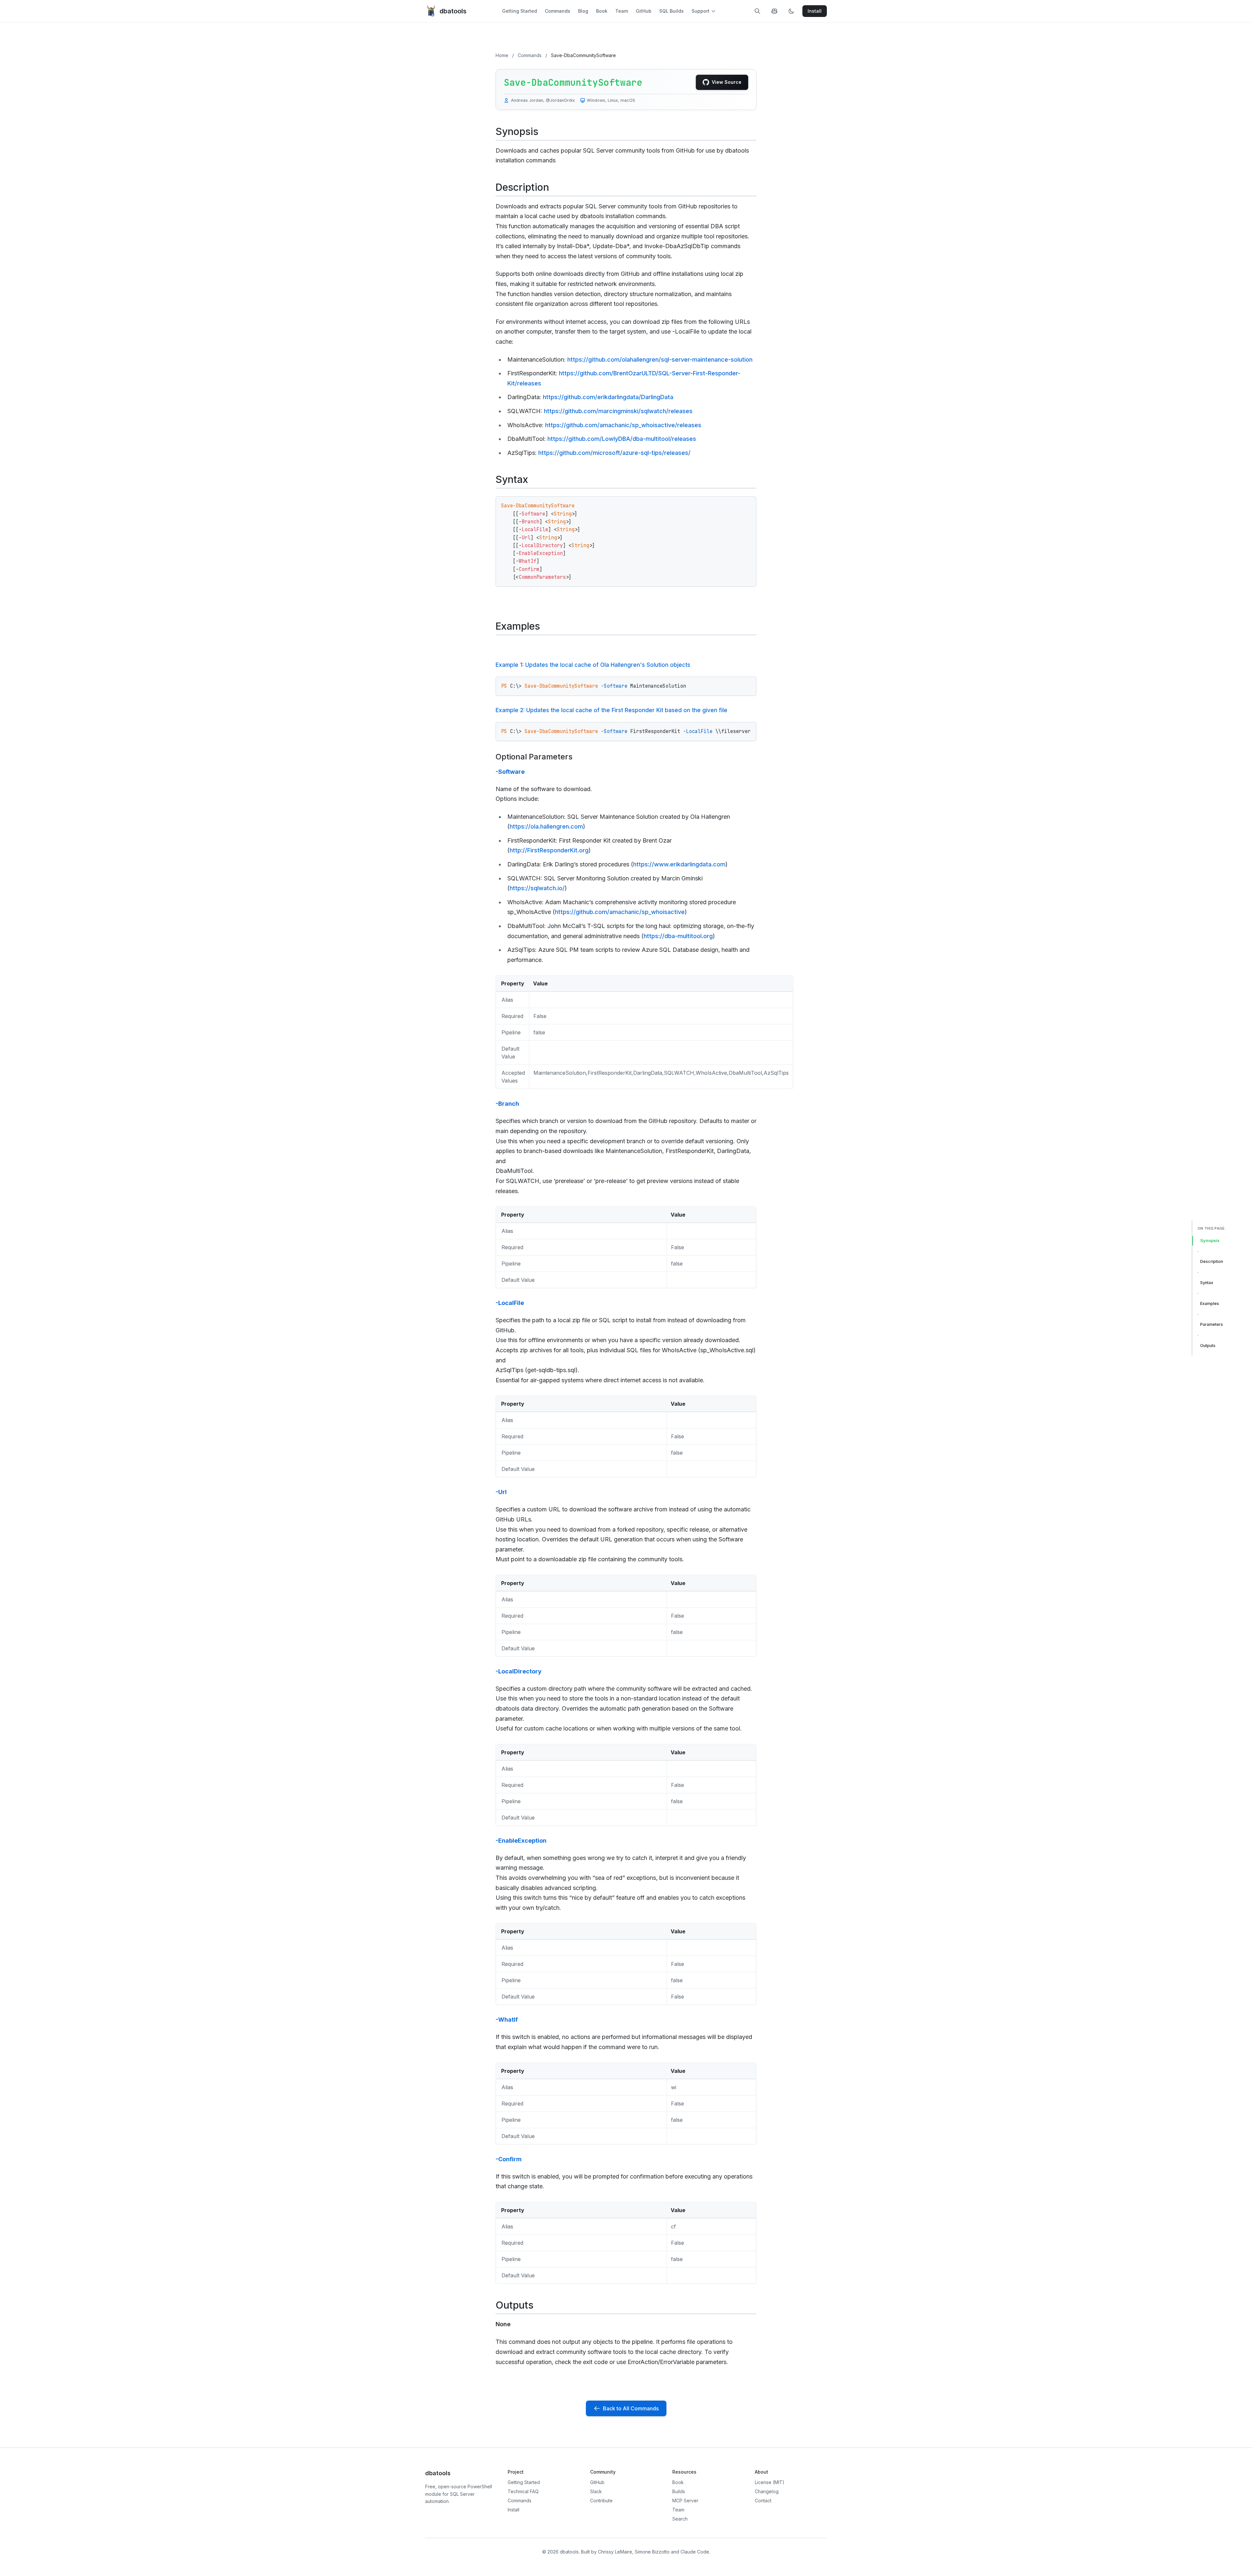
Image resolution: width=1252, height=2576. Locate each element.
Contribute (601, 2501)
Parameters (1212, 1324)
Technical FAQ (523, 2491)
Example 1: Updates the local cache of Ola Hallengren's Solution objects (593, 665)
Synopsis (1210, 1241)
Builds (679, 2491)
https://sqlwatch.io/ (537, 888)
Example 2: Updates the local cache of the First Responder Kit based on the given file (611, 710)
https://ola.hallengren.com (546, 826)
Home (502, 55)
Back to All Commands (631, 2408)
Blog (583, 11)
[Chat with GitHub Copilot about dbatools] (774, 11)
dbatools (453, 11)
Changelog (767, 2491)
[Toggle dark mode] (791, 11)
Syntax (1207, 1282)
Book (602, 11)
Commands (558, 11)
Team (622, 11)
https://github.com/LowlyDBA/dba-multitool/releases (622, 439)
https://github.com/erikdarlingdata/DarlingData (608, 397)
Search (680, 2519)
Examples (1210, 1303)
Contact (763, 2501)
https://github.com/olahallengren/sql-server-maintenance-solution (660, 359)
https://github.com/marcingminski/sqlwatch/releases (618, 411)
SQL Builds (671, 11)
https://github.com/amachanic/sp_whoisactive (620, 912)
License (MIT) (770, 2482)
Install (514, 2510)
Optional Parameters (534, 757)
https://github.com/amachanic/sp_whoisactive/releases (623, 425)
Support (701, 11)
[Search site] (757, 11)
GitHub (644, 11)
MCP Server (685, 2501)
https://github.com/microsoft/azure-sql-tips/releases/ (614, 453)
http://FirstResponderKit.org (549, 850)
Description (1212, 1261)
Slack (596, 2491)
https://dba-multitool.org (678, 936)
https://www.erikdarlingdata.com (679, 864)
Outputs (1208, 1345)
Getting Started (520, 11)
